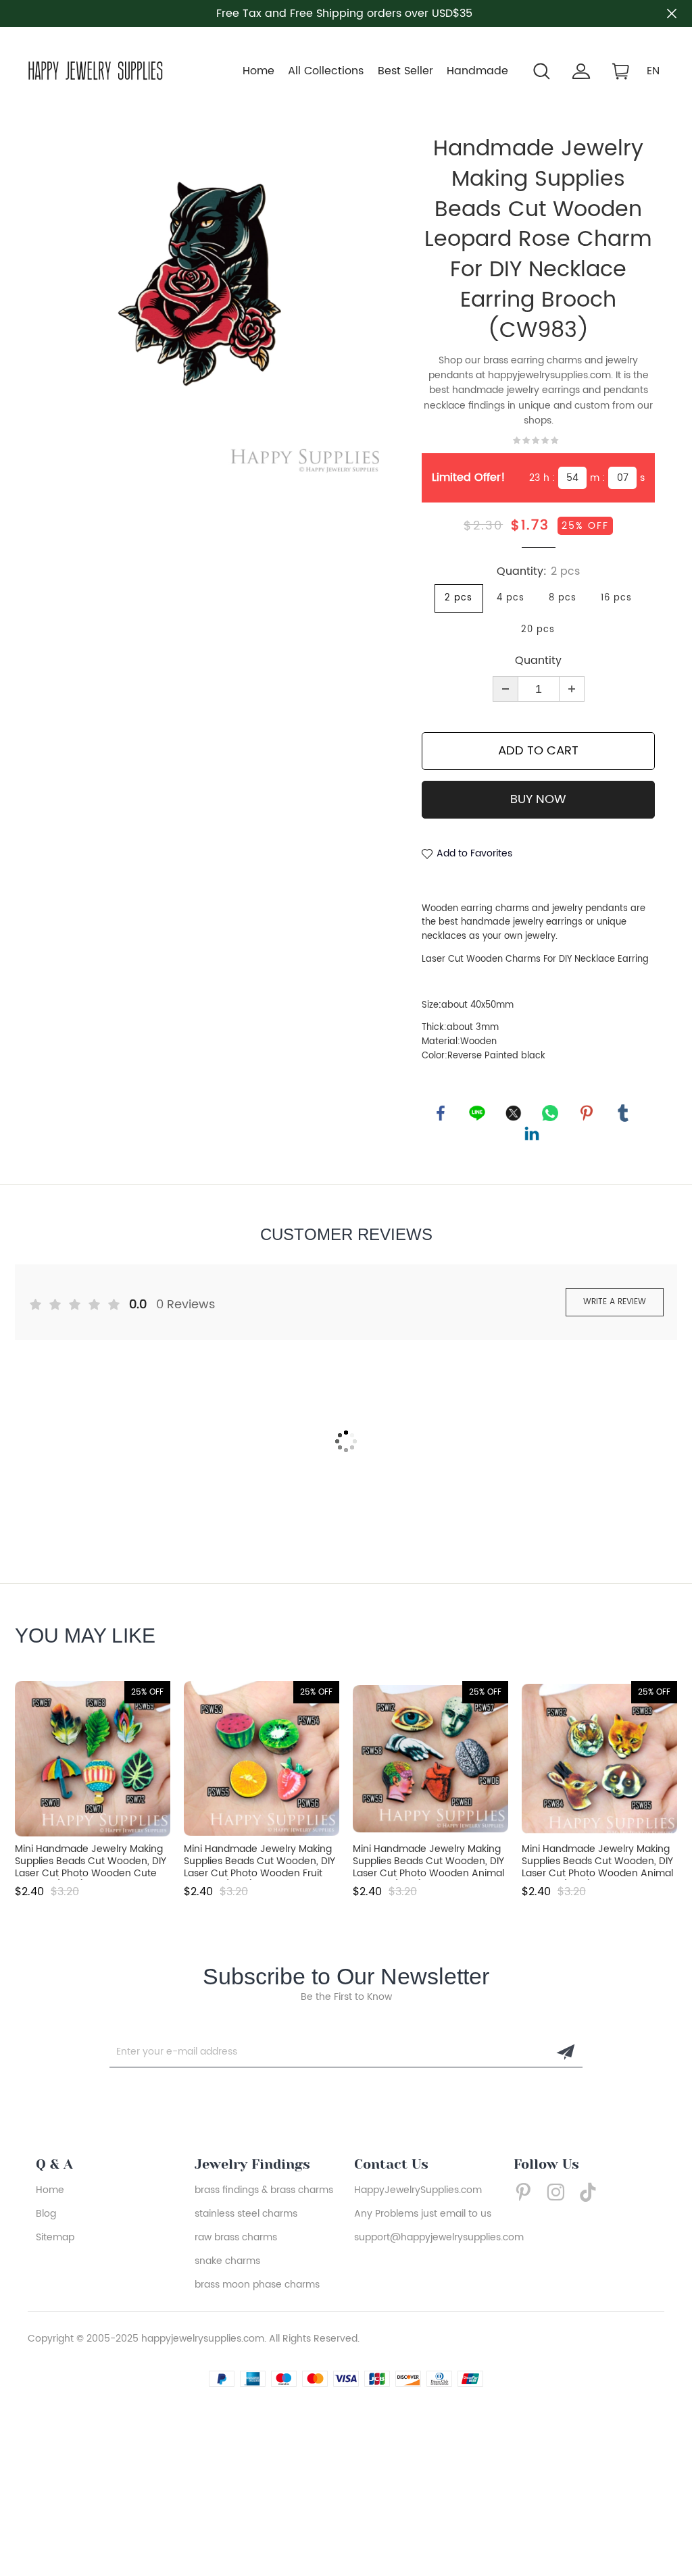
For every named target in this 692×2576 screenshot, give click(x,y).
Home (258, 71)
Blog (46, 2214)
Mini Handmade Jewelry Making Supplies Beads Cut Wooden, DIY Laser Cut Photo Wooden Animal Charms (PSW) (428, 1861)
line (477, 1113)
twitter (514, 1113)
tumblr (623, 1113)
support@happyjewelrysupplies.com (439, 2237)
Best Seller (405, 71)
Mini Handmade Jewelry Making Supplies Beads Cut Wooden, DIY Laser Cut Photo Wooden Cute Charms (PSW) (91, 1861)
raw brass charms (236, 2237)
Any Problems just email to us (423, 2214)
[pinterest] (527, 2192)
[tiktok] (592, 2192)
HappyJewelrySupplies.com (418, 2190)
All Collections (326, 71)
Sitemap (55, 2237)
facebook (441, 1113)
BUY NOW (538, 799)
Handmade (477, 71)
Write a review (615, 1302)
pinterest (587, 1113)
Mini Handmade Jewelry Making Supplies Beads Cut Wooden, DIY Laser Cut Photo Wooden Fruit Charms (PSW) (259, 1861)
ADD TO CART (538, 751)
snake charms (227, 2261)
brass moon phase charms (257, 2285)
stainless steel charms (246, 2214)
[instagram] (560, 2192)
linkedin (532, 1133)
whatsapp (550, 1113)
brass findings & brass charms (264, 2190)
